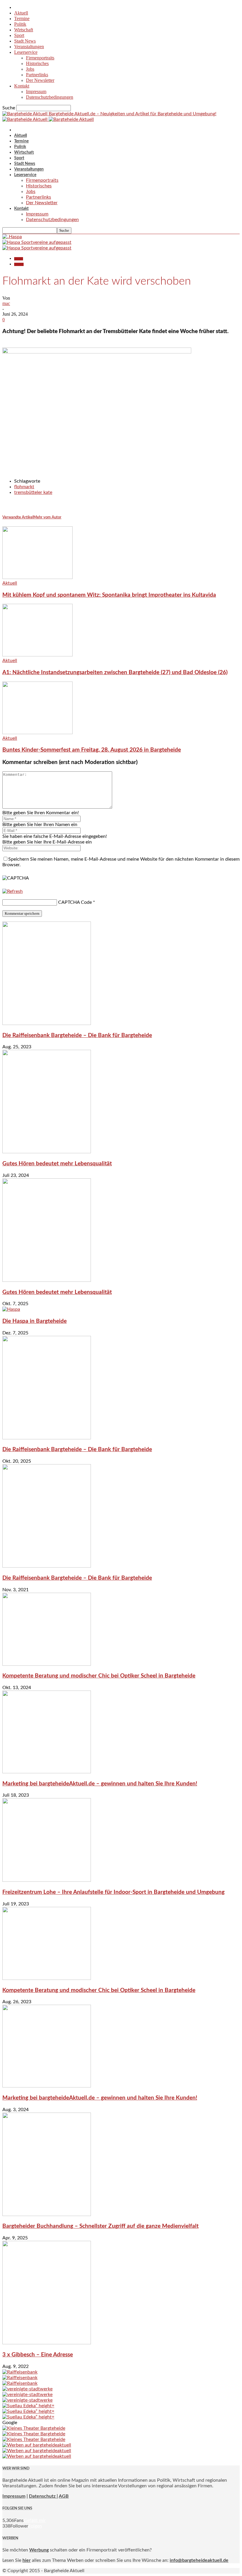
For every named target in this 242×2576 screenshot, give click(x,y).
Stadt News (25, 41)
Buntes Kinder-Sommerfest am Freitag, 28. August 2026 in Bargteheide (92, 750)
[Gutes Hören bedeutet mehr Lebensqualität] (47, 1152)
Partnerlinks (37, 75)
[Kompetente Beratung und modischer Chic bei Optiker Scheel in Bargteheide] (47, 1664)
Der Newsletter (40, 80)
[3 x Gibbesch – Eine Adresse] (47, 2343)
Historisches (37, 63)
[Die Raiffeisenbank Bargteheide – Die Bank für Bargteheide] (47, 1023)
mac (6, 303)
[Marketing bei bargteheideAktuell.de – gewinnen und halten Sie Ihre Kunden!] (47, 1772)
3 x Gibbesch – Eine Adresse (38, 2355)
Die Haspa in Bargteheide (35, 1321)
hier (27, 2560)
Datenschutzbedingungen (50, 97)
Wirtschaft (24, 30)
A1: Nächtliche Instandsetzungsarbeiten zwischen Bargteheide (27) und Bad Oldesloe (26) (115, 673)
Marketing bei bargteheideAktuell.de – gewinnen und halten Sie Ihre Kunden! (100, 1784)
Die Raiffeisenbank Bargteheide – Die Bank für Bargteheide (77, 1035)
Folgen (35, 2526)
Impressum (36, 91)
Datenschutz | (43, 2496)
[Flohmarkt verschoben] (97, 352)
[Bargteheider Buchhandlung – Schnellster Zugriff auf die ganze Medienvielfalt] (47, 2215)
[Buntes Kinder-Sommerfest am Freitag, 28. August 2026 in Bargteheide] (37, 733)
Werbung (39, 2550)
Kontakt (22, 86)
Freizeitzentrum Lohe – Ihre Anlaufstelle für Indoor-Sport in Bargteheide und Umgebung (113, 1892)
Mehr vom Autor (47, 517)
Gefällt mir (35, 2520)
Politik (20, 24)
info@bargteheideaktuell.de (199, 2560)
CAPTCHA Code (75, 902)
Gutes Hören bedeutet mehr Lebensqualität (57, 1164)
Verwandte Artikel (18, 517)
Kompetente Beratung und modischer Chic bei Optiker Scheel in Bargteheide (99, 1676)
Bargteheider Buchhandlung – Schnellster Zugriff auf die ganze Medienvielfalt (100, 2226)
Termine (22, 18)
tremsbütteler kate (33, 492)
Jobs (30, 69)
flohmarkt (24, 487)
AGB (64, 2496)
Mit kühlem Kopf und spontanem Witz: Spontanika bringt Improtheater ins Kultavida (109, 595)
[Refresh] (13, 891)
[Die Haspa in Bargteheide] (11, 1309)
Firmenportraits (40, 58)
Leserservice (26, 52)
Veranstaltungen (29, 47)
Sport (19, 35)
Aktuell (21, 13)
